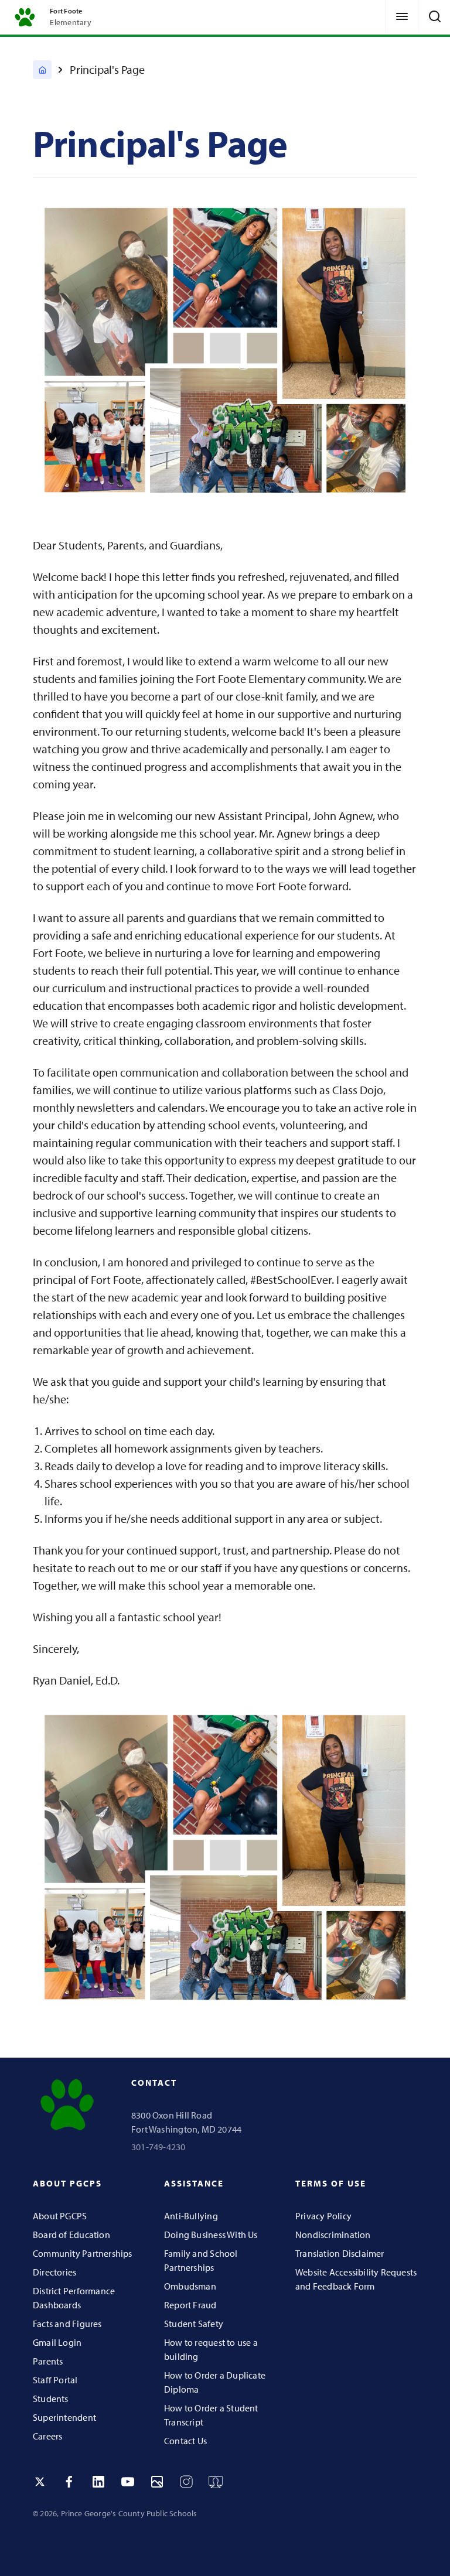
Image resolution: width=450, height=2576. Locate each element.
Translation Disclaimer (340, 2253)
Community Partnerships (83, 2253)
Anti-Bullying (191, 2216)
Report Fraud (190, 2305)
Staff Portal (55, 2380)
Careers (47, 2436)
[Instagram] (186, 2482)
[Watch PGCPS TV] (216, 2482)
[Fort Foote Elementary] (42, 70)
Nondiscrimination (333, 2235)
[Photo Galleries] (157, 2482)
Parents (48, 2361)
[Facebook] (69, 2482)
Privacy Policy (323, 2216)
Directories (54, 2272)
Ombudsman (190, 2286)
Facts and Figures (67, 2324)
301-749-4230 (158, 2147)
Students (51, 2399)
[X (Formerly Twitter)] (40, 2482)
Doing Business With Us (211, 2235)
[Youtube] (128, 2482)
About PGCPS (60, 2216)
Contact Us (185, 2441)
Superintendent (64, 2417)
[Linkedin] (98, 2482)
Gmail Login (57, 2342)
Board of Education (71, 2235)
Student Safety (194, 2324)
